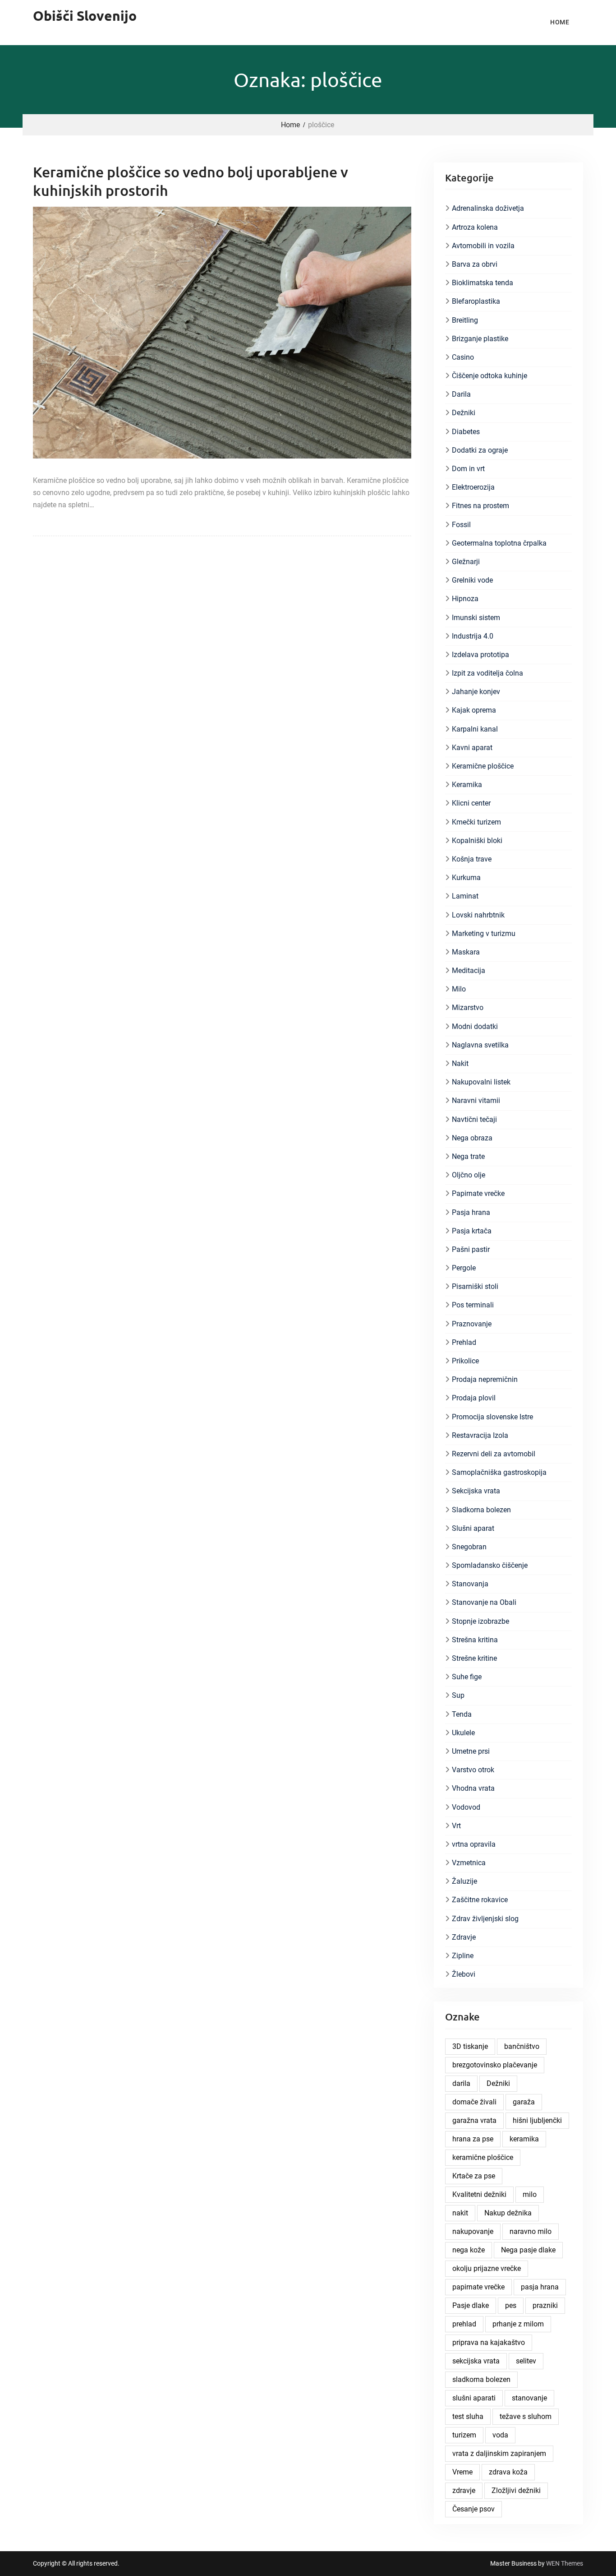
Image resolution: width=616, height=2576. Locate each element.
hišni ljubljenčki (537, 2120)
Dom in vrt (468, 469)
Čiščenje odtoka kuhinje (490, 376)
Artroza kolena (475, 227)
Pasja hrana (471, 1212)
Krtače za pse (474, 2176)
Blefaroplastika (476, 301)
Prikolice (465, 1361)
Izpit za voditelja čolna (487, 673)
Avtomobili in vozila (483, 246)
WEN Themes (565, 2563)
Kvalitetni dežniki (479, 2194)
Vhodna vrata (473, 1788)
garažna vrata (474, 2120)
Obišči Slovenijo (85, 16)
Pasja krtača (472, 1231)
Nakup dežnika (508, 2213)
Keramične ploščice (483, 766)
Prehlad (464, 1342)
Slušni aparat (473, 1528)
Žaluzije (464, 1881)
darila (461, 2083)
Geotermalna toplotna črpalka (499, 543)
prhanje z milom (518, 2324)
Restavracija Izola (480, 1435)
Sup (458, 1695)
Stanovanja (470, 1584)
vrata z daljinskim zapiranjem (499, 2453)
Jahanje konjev (476, 692)
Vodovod (466, 1807)
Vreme (462, 2472)
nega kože (469, 2250)
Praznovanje (472, 1324)
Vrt (456, 1826)
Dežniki (464, 413)
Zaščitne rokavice (480, 1900)
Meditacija (469, 971)
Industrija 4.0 (473, 636)
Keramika (467, 785)
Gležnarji (466, 562)
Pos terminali (473, 1305)
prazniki (545, 2305)
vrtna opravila (474, 1844)
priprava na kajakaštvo (489, 2342)
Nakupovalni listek (481, 1082)
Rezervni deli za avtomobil (494, 1454)
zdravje (464, 2490)
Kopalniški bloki (477, 841)
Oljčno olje (469, 1175)
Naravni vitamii (476, 1100)
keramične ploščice (483, 2157)
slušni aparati (474, 2398)
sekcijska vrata (476, 2361)
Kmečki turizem (476, 822)
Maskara (466, 952)
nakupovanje (473, 2231)
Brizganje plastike (480, 339)
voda (500, 2435)
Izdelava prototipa (480, 655)
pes (511, 2305)
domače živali (474, 2102)
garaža (524, 2102)
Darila (461, 394)
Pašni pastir (471, 1249)
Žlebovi (464, 1974)
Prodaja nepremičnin (485, 1379)
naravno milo (531, 2231)
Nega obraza (472, 1138)
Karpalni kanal (475, 729)
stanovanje (529, 2398)
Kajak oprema (474, 710)
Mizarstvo (468, 1008)
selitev (526, 2361)
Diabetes (466, 432)
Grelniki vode (472, 580)
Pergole (464, 1268)
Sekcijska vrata (476, 1491)
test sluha (468, 2416)
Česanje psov (473, 2509)
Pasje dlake (471, 2305)
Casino (463, 357)
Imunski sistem (476, 618)
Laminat (465, 896)
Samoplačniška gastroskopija (499, 1472)
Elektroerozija (473, 487)
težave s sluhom (526, 2416)
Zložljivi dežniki (516, 2490)
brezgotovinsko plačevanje (495, 2065)
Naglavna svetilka (480, 1045)
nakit (460, 2213)
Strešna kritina (475, 1640)
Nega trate (468, 1156)
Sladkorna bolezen (481, 1510)
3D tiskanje (470, 2046)
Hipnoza (465, 599)
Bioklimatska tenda (483, 283)
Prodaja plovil (474, 1398)
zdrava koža (508, 2472)
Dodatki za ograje (480, 450)
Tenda (462, 1714)
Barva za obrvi (475, 264)
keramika (524, 2139)
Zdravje (464, 1937)
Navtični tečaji (474, 1119)
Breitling (465, 320)
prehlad (464, 2324)
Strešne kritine (474, 1658)
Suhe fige (467, 1677)
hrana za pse (473, 2139)
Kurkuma (466, 878)
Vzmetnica (469, 1863)
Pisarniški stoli (475, 1286)
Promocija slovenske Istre (492, 1417)
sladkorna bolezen (481, 2379)
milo (530, 2194)
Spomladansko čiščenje (490, 1565)
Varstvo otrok (473, 1770)
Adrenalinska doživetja (488, 208)
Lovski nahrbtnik (478, 915)
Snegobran (469, 1547)
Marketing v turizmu (484, 934)
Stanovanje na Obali (484, 1602)
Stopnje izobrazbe (480, 1621)
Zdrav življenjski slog (485, 1919)
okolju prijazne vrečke (487, 2268)
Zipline (463, 1956)
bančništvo (522, 2046)
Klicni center (471, 803)
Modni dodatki (475, 1026)
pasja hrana (540, 2287)
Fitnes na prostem (480, 506)
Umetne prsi (471, 1751)
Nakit (460, 1063)
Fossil (461, 525)
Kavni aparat (472, 748)
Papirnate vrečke (478, 1193)
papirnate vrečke (478, 2287)
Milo (459, 989)
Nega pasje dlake (528, 2250)
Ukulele (463, 1733)
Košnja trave (472, 859)
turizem (464, 2435)
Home (560, 22)
